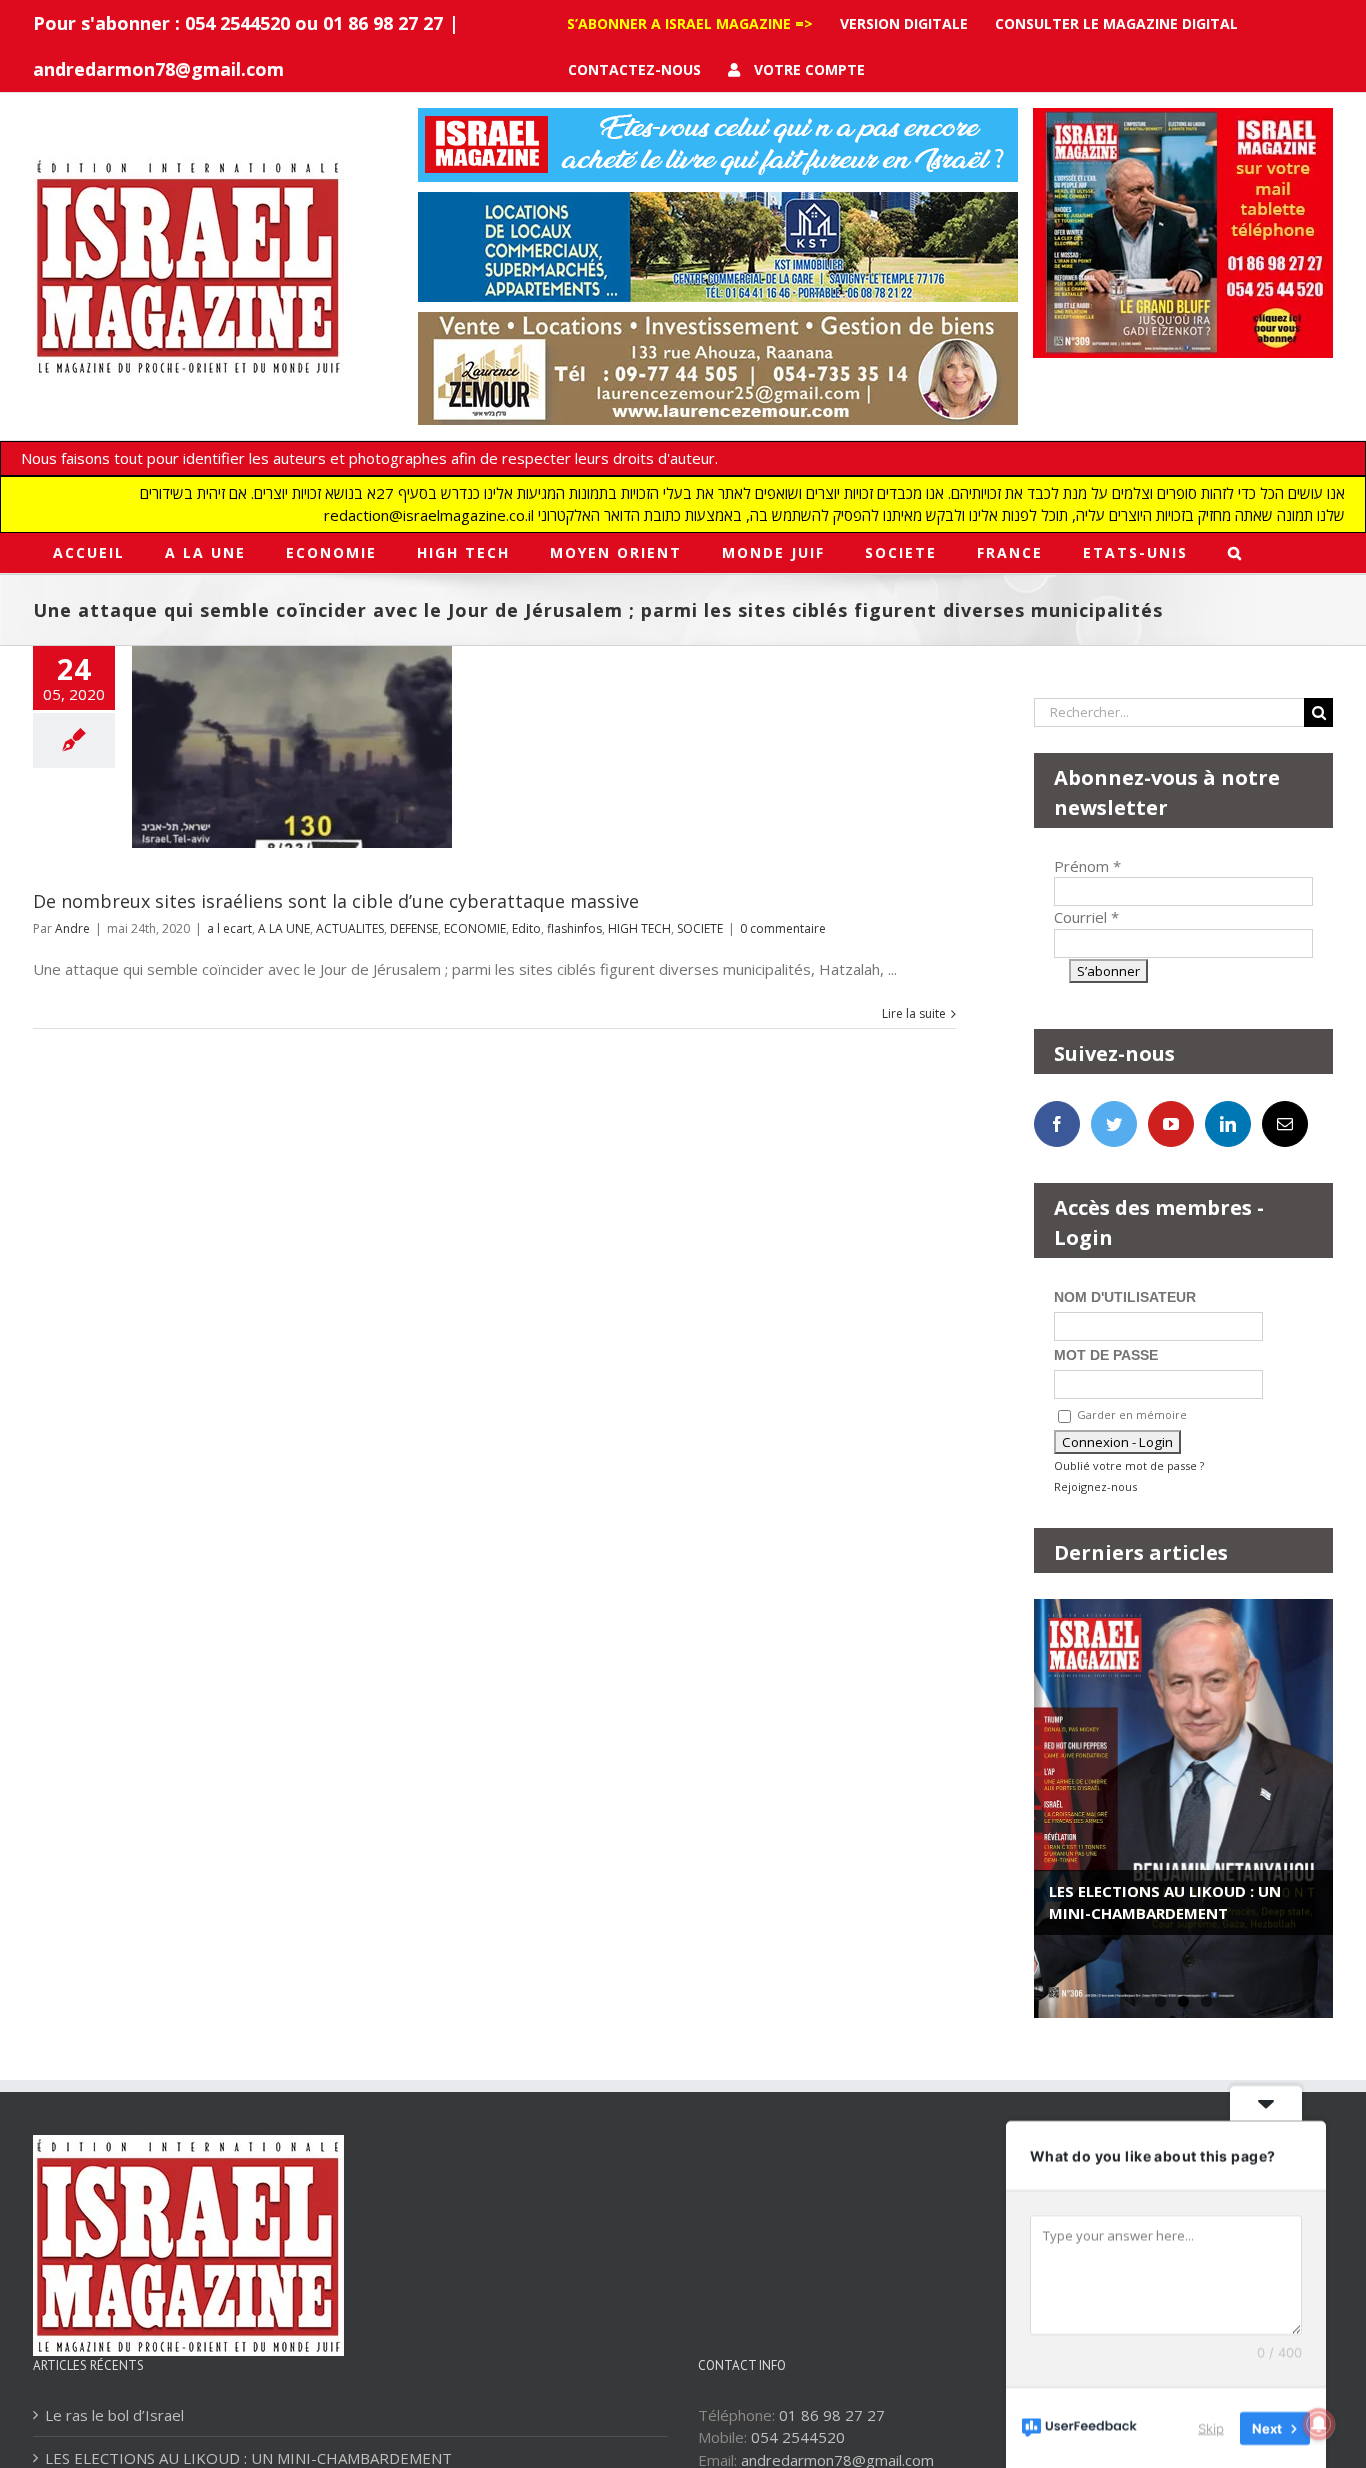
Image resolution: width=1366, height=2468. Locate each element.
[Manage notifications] (1319, 2424)
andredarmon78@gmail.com (158, 69)
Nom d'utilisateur (1125, 1297)
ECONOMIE (475, 928)
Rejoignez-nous (1095, 1486)
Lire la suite (914, 1013)
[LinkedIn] (1228, 1124)
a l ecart (229, 928)
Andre (72, 928)
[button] (1235, 553)
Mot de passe (1106, 1355)
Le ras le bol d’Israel (114, 2415)
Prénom (1087, 866)
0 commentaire (783, 928)
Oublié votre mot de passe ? (1129, 1465)
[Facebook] (1057, 1124)
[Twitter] (1114, 1124)
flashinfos (574, 928)
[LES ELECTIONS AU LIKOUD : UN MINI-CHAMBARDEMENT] (1183, 1808)
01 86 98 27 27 (832, 2415)
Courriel (1086, 917)
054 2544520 (798, 2437)
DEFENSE (414, 928)
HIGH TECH (639, 928)
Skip (1211, 2427)
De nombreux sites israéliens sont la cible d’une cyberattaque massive (336, 901)
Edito (526, 928)
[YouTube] (1171, 1124)
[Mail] (1285, 1124)
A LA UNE (284, 928)
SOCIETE (700, 928)
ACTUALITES (350, 928)
